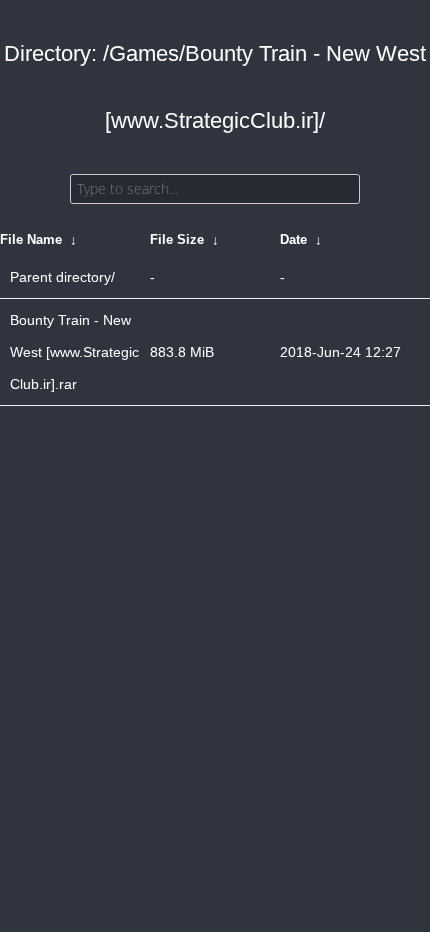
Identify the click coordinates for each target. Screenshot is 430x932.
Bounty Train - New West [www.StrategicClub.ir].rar (74, 352)
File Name (31, 239)
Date (293, 239)
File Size (177, 239)
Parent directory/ (62, 277)
